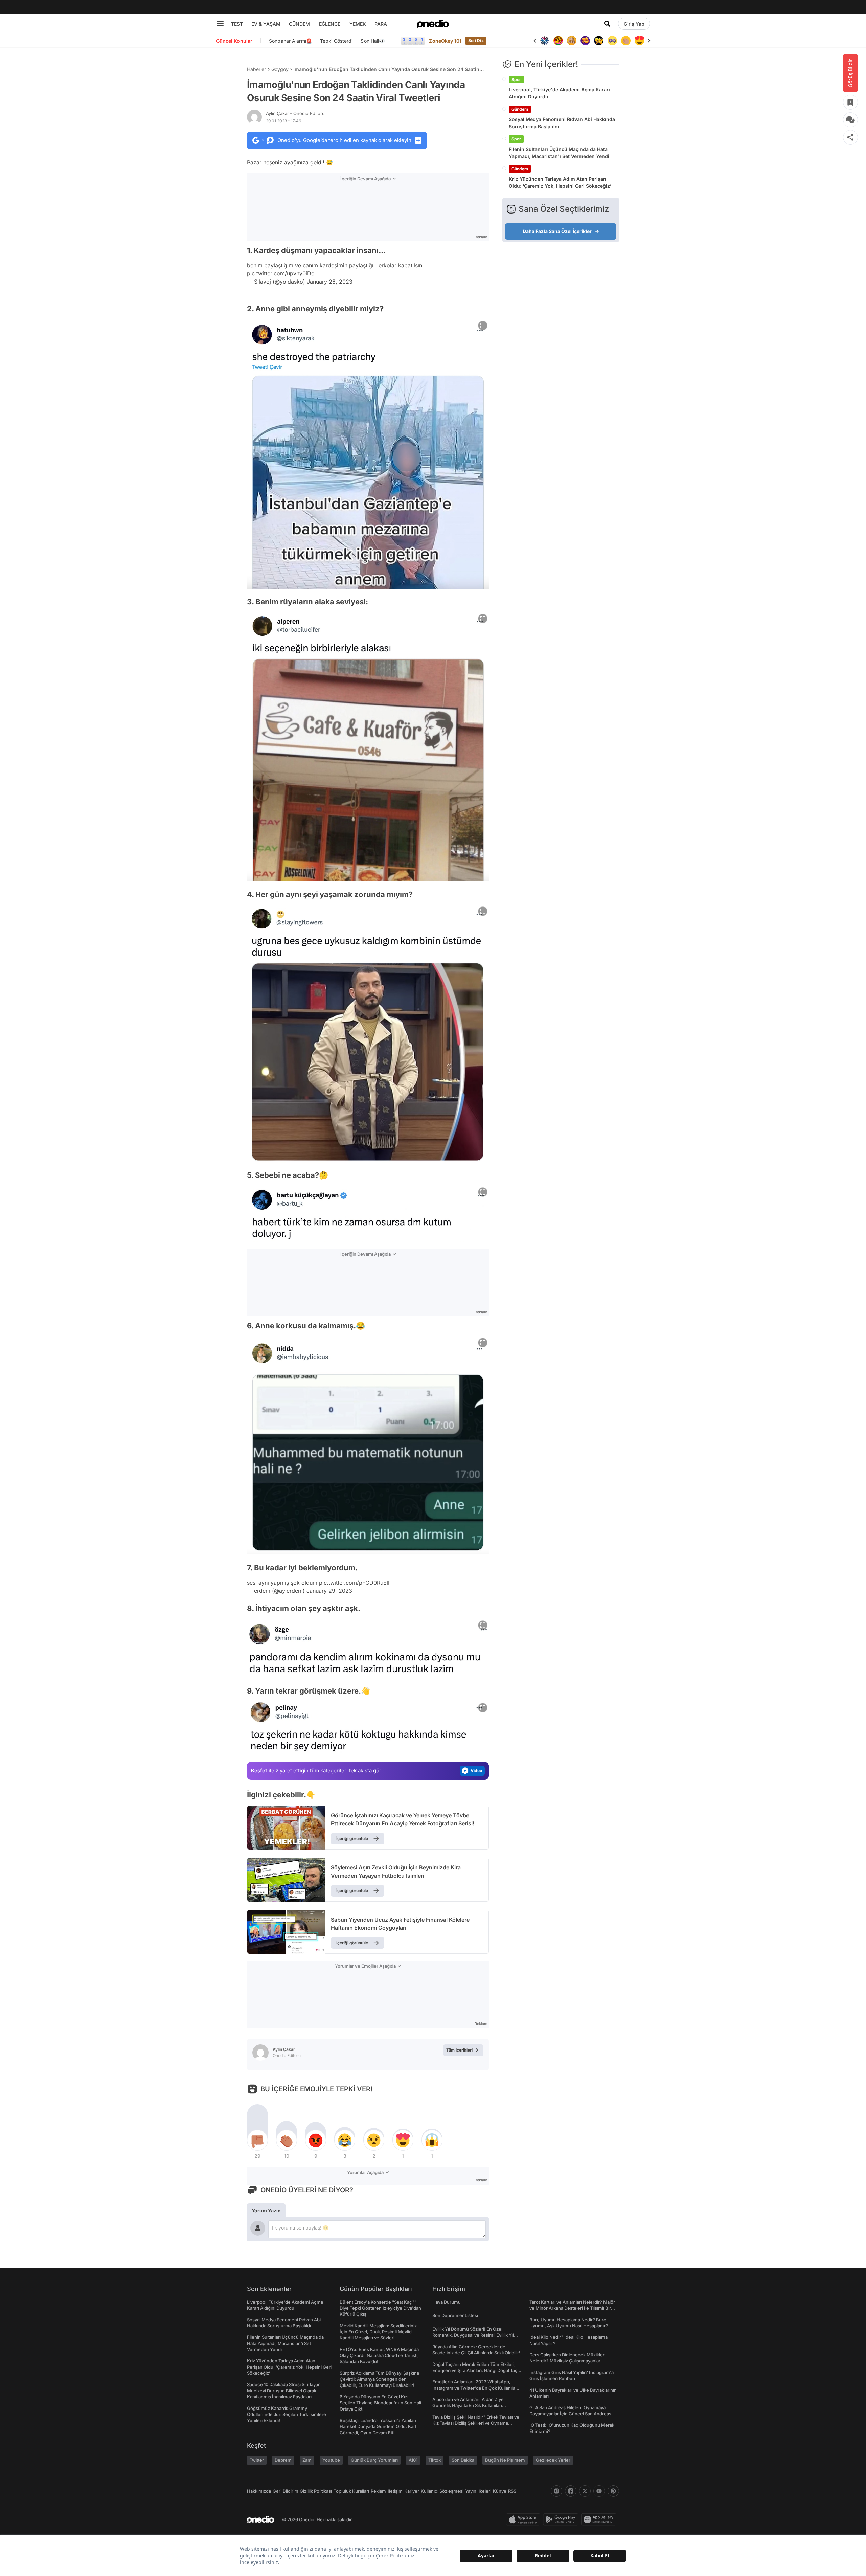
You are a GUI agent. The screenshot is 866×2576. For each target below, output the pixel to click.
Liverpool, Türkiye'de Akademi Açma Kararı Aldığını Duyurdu (559, 93)
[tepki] (257, 2140)
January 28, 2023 (330, 282)
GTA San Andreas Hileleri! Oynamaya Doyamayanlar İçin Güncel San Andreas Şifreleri (570, 2414)
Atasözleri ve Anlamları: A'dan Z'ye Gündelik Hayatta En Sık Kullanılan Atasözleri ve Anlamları (468, 2405)
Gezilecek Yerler (553, 2460)
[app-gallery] (600, 2519)
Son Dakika (463, 2460)
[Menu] (220, 24)
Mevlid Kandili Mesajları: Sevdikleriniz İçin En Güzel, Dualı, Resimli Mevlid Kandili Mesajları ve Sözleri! (378, 2332)
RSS (512, 2491)
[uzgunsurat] (639, 41)
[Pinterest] (613, 2491)
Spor (516, 79)
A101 (413, 2460)
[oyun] (599, 41)
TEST (237, 24)
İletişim (395, 2491)
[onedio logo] (433, 24)
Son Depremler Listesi (455, 2315)
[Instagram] (556, 2491)
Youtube (331, 2460)
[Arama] (607, 24)
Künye (500, 2491)
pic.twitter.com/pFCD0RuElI (354, 1583)
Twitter (257, 2460)
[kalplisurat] (626, 41)
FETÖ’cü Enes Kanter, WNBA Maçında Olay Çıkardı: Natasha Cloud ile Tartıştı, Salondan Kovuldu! (379, 2355)
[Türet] (545, 41)
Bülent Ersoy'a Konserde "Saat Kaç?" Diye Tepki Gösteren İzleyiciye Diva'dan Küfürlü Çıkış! (380, 2308)
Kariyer (412, 2491)
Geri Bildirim (285, 2491)
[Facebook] (571, 2491)
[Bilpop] (572, 41)
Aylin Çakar (295, 113)
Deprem (283, 2460)
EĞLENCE (330, 24)
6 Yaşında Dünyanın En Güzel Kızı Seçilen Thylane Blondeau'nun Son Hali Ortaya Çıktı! (380, 2403)
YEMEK (358, 24)
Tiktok (435, 2460)
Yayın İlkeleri (478, 2491)
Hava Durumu (447, 2302)
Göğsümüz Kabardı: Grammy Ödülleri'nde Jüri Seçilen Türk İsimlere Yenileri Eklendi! (287, 2414)
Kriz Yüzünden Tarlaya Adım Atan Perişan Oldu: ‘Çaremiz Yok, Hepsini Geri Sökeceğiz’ (560, 182)
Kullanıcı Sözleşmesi (442, 2491)
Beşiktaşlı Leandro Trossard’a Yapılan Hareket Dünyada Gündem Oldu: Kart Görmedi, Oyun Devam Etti (378, 2426)
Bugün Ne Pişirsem (505, 2460)
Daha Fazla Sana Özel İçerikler (557, 231)
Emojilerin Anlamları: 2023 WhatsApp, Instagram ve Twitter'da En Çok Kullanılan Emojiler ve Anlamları (475, 2388)
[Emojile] (585, 41)
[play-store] (562, 2519)
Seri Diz (476, 40)
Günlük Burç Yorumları (374, 2460)
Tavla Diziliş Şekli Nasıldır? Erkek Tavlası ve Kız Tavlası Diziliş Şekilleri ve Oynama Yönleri (476, 2423)
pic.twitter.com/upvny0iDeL (282, 273)
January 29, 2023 (329, 1591)
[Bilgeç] (558, 41)
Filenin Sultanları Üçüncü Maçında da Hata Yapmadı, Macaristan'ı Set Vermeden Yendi (559, 153)
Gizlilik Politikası (316, 2491)
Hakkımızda (259, 2491)
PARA (381, 24)
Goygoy (280, 69)
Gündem (520, 109)
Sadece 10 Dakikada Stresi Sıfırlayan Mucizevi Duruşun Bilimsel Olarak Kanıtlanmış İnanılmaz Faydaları (284, 2391)
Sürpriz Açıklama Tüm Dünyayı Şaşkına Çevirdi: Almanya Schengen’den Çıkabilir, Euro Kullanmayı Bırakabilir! (379, 2379)
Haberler (256, 69)
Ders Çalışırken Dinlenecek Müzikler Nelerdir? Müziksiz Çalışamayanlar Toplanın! (567, 2361)
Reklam (378, 2491)
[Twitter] (585, 2491)
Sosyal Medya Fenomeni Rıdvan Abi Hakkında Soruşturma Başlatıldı (562, 123)
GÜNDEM (299, 24)
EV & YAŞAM (266, 24)
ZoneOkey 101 (445, 41)
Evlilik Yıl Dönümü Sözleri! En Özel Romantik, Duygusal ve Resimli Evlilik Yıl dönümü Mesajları (473, 2335)
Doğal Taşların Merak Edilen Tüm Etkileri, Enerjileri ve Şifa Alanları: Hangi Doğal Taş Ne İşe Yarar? (475, 2370)
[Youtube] (599, 2491)
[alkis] (612, 41)
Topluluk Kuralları (351, 2491)
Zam (307, 2460)
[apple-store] (525, 2519)
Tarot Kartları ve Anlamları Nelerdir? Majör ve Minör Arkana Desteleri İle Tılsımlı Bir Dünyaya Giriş (572, 2308)
